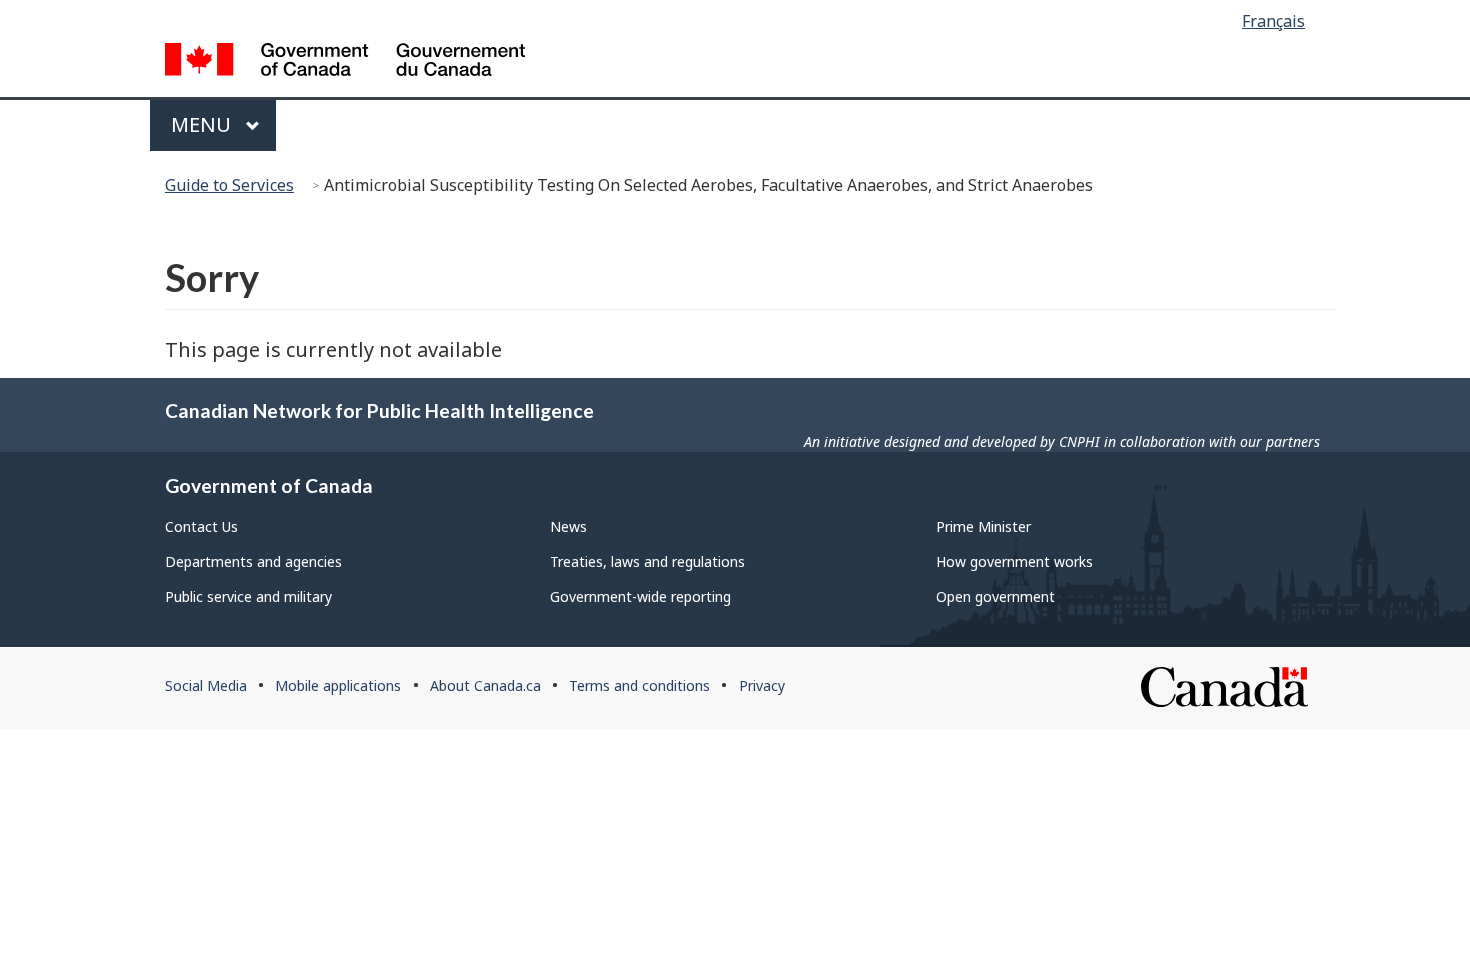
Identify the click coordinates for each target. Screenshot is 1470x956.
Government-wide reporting (640, 596)
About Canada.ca (485, 685)
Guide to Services (229, 185)
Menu (203, 124)
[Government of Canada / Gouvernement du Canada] (345, 62)
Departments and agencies (253, 561)
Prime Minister (983, 526)
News (568, 526)
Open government (995, 596)
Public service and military (248, 596)
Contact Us (201, 526)
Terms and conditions (639, 685)
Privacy (762, 685)
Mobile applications (338, 685)
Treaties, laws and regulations (647, 561)
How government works (1014, 561)
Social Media (206, 685)
